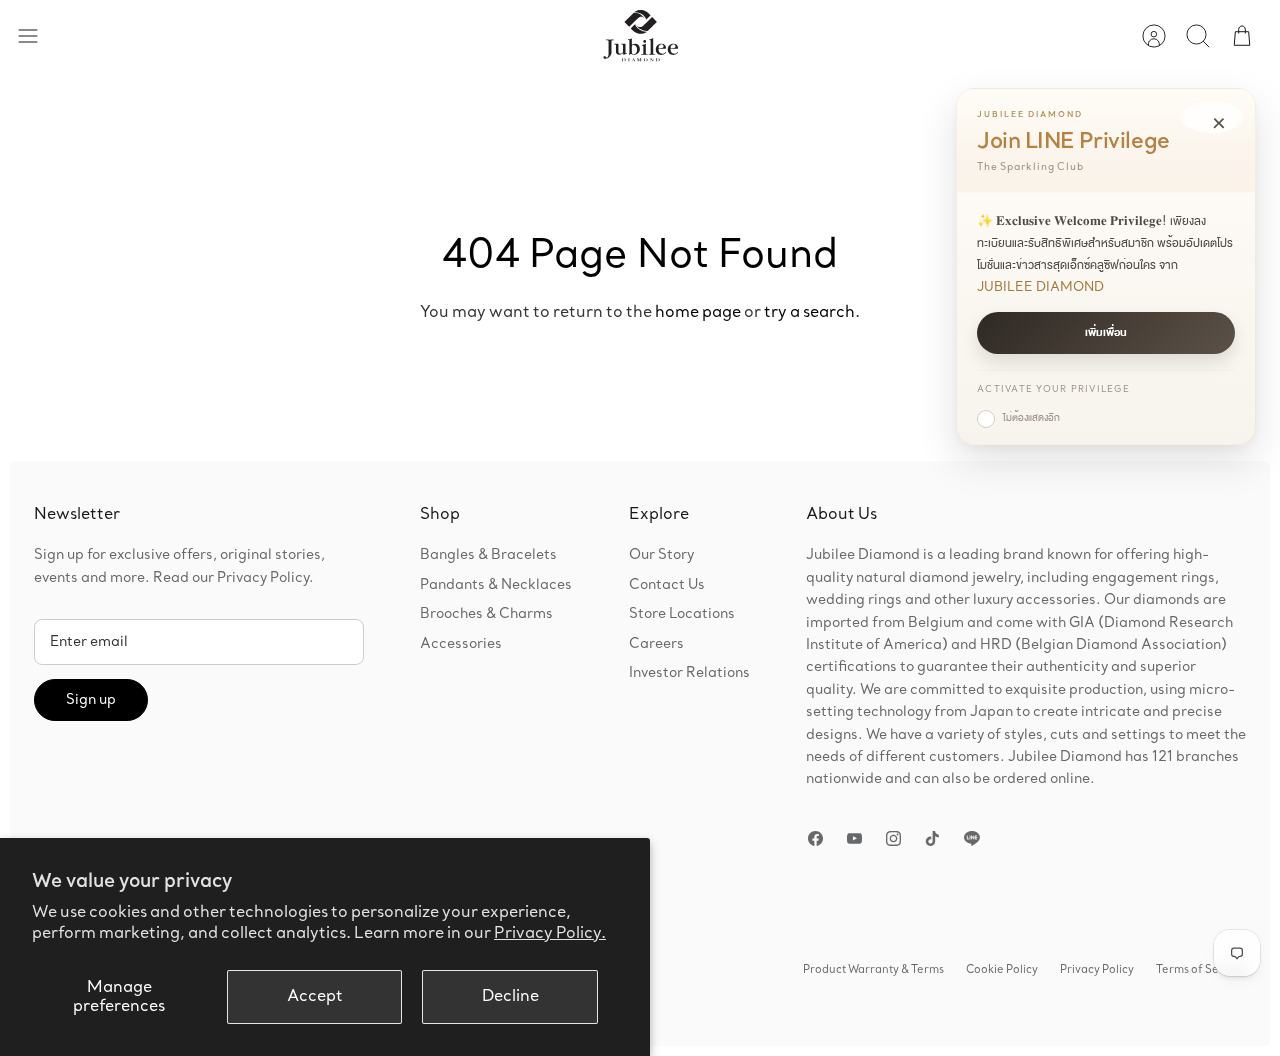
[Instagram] (893, 838)
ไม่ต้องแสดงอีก (1031, 418)
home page (698, 312)
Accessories (461, 644)
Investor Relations (689, 673)
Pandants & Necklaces (496, 585)
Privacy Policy (1097, 970)
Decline (510, 996)
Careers (656, 644)
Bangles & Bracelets (488, 555)
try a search (809, 312)
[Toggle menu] (38, 36)
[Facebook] (815, 838)
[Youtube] (854, 838)
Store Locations (682, 614)
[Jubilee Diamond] (640, 36)
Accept (315, 996)
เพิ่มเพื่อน (1106, 333)
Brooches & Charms (486, 614)
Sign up (91, 700)
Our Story (661, 555)
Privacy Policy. (550, 933)
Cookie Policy (1002, 970)
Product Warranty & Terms (873, 970)
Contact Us (667, 585)
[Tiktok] (932, 838)
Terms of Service (1201, 970)
